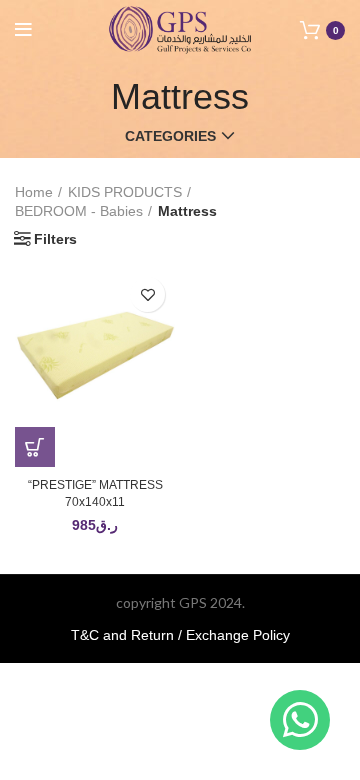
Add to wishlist (147, 294)
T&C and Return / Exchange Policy (180, 635)
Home (34, 192)
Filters (55, 239)
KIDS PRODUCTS (125, 192)
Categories (170, 136)
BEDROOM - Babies (79, 211)
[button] (35, 447)
